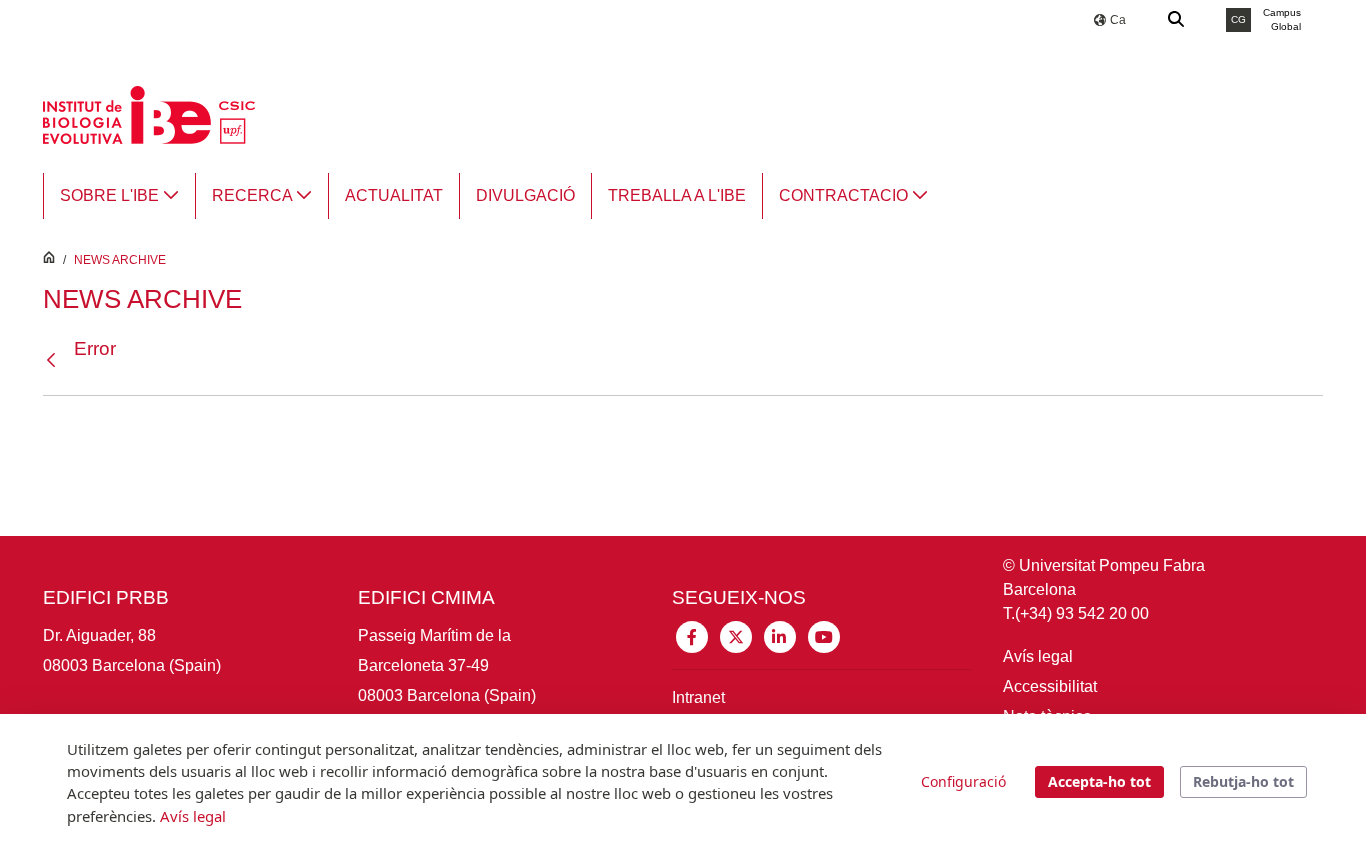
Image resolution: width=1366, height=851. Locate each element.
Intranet (698, 697)
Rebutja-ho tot (1243, 781)
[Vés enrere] (56, 361)
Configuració (963, 781)
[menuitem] (119, 196)
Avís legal (1038, 656)
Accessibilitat (1050, 686)
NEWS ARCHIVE (120, 260)
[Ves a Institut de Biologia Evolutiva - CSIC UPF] (149, 113)
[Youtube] (824, 635)
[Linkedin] (780, 635)
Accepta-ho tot (1099, 781)
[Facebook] (692, 635)
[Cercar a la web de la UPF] (1177, 20)
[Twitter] (736, 635)
